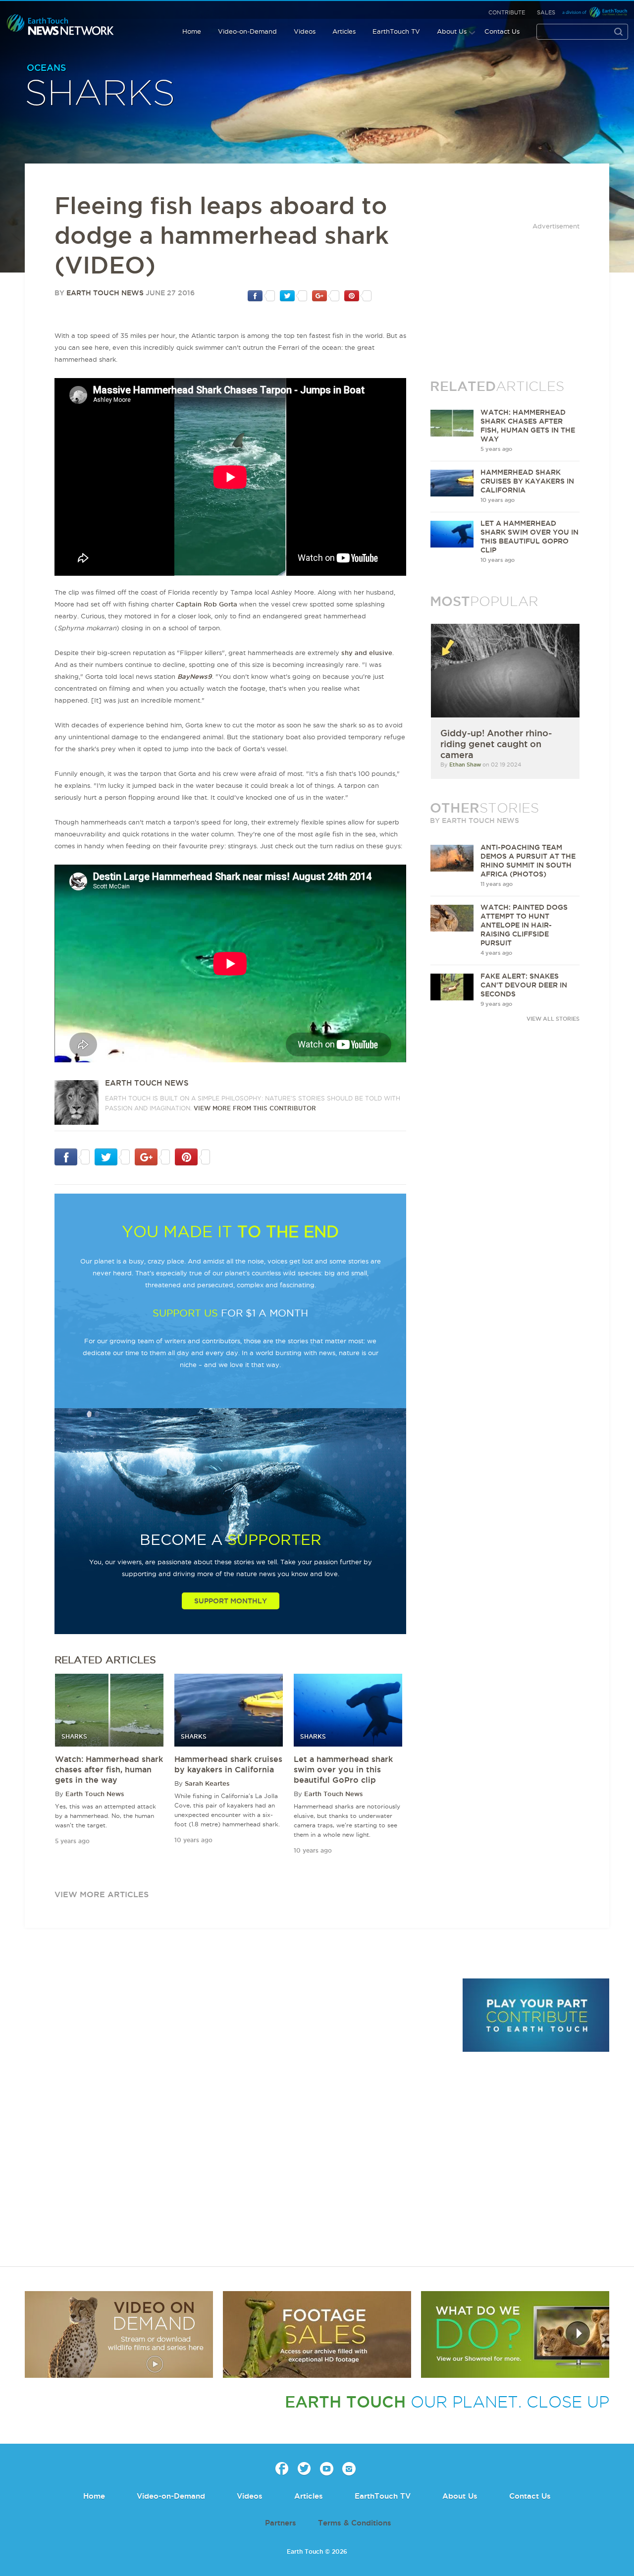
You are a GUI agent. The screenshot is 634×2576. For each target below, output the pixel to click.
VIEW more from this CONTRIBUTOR (255, 1108)
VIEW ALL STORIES (553, 1019)
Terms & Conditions (355, 2523)
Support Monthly (231, 1601)
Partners (281, 2523)
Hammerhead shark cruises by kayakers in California (527, 481)
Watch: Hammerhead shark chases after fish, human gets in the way (109, 1769)
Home (192, 31)
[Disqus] (238, 2114)
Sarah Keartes (207, 1783)
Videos (305, 31)
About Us (452, 31)
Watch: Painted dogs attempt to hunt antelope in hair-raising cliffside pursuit (524, 925)
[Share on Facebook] (261, 295)
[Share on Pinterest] (358, 295)
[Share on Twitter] (293, 295)
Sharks (100, 94)
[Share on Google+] (326, 295)
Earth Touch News (105, 293)
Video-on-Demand (247, 31)
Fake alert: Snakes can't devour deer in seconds (524, 985)
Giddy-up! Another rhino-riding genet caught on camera (496, 744)
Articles (344, 31)
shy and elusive (367, 653)
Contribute (507, 12)
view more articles (102, 1894)
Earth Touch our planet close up (60, 25)
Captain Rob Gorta (207, 604)
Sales (546, 12)
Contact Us (502, 31)
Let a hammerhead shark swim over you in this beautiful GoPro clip (343, 1769)
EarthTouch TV (396, 31)
